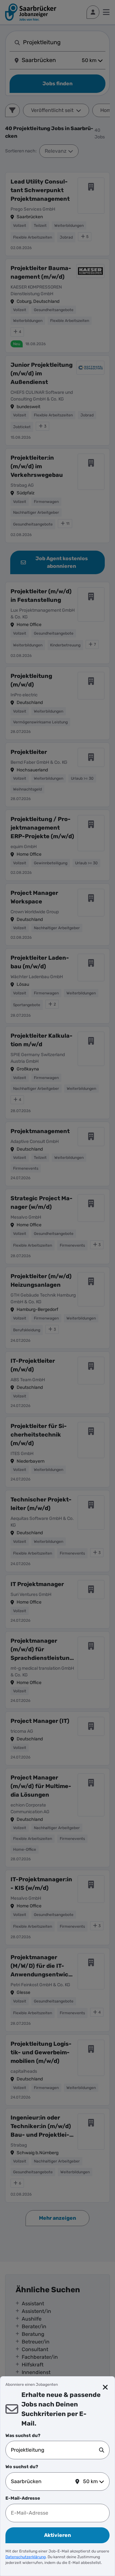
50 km (90, 2481)
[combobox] (55, 2450)
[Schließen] (105, 2387)
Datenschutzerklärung (26, 2557)
